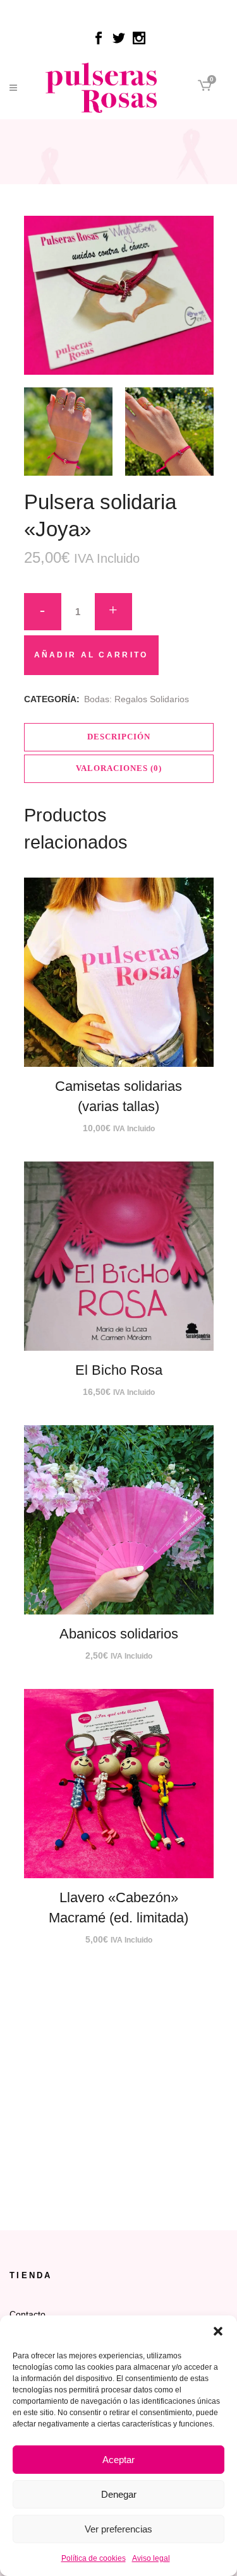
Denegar (119, 2494)
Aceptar (118, 2460)
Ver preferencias (118, 2529)
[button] (218, 2331)
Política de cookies (94, 2558)
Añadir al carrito (91, 655)
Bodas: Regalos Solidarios (137, 699)
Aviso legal (151, 2558)
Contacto (27, 2314)
